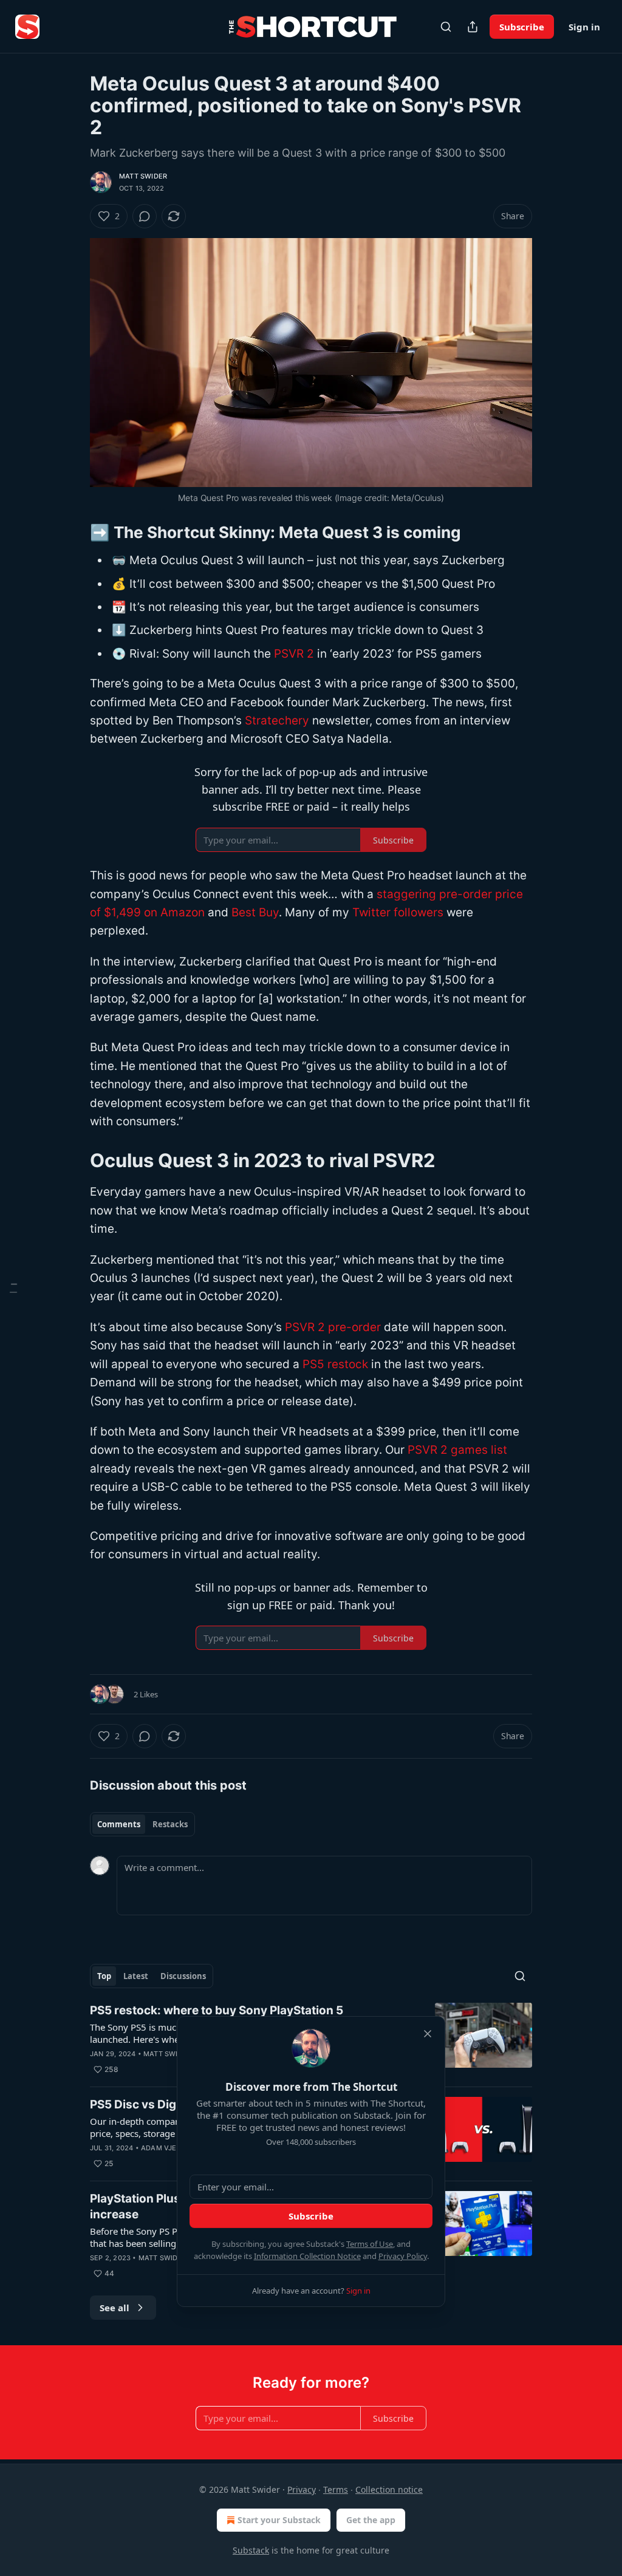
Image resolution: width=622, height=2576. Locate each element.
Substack (251, 2550)
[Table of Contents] (13, 1288)
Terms (336, 2489)
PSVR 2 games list (457, 1450)
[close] (428, 2034)
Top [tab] (104, 1976)
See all (114, 2308)
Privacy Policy (403, 2256)
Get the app (371, 2520)
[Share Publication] (473, 27)
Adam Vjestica (169, 2148)
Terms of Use (370, 2244)
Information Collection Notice (307, 2256)
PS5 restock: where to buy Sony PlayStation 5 (217, 2010)
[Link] (73, 533)
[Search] (446, 27)
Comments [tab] (119, 1824)
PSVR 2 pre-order (333, 1327)
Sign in (584, 27)
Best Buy (255, 912)
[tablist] (142, 1824)
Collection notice (389, 2489)
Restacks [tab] (170, 1824)
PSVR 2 (294, 654)
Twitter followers (398, 912)
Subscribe (522, 27)
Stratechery (277, 721)
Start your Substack (279, 2520)
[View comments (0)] (145, 216)
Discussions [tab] (183, 1976)
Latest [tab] (136, 1976)
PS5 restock (335, 1364)
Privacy (302, 2489)
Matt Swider (143, 176)
